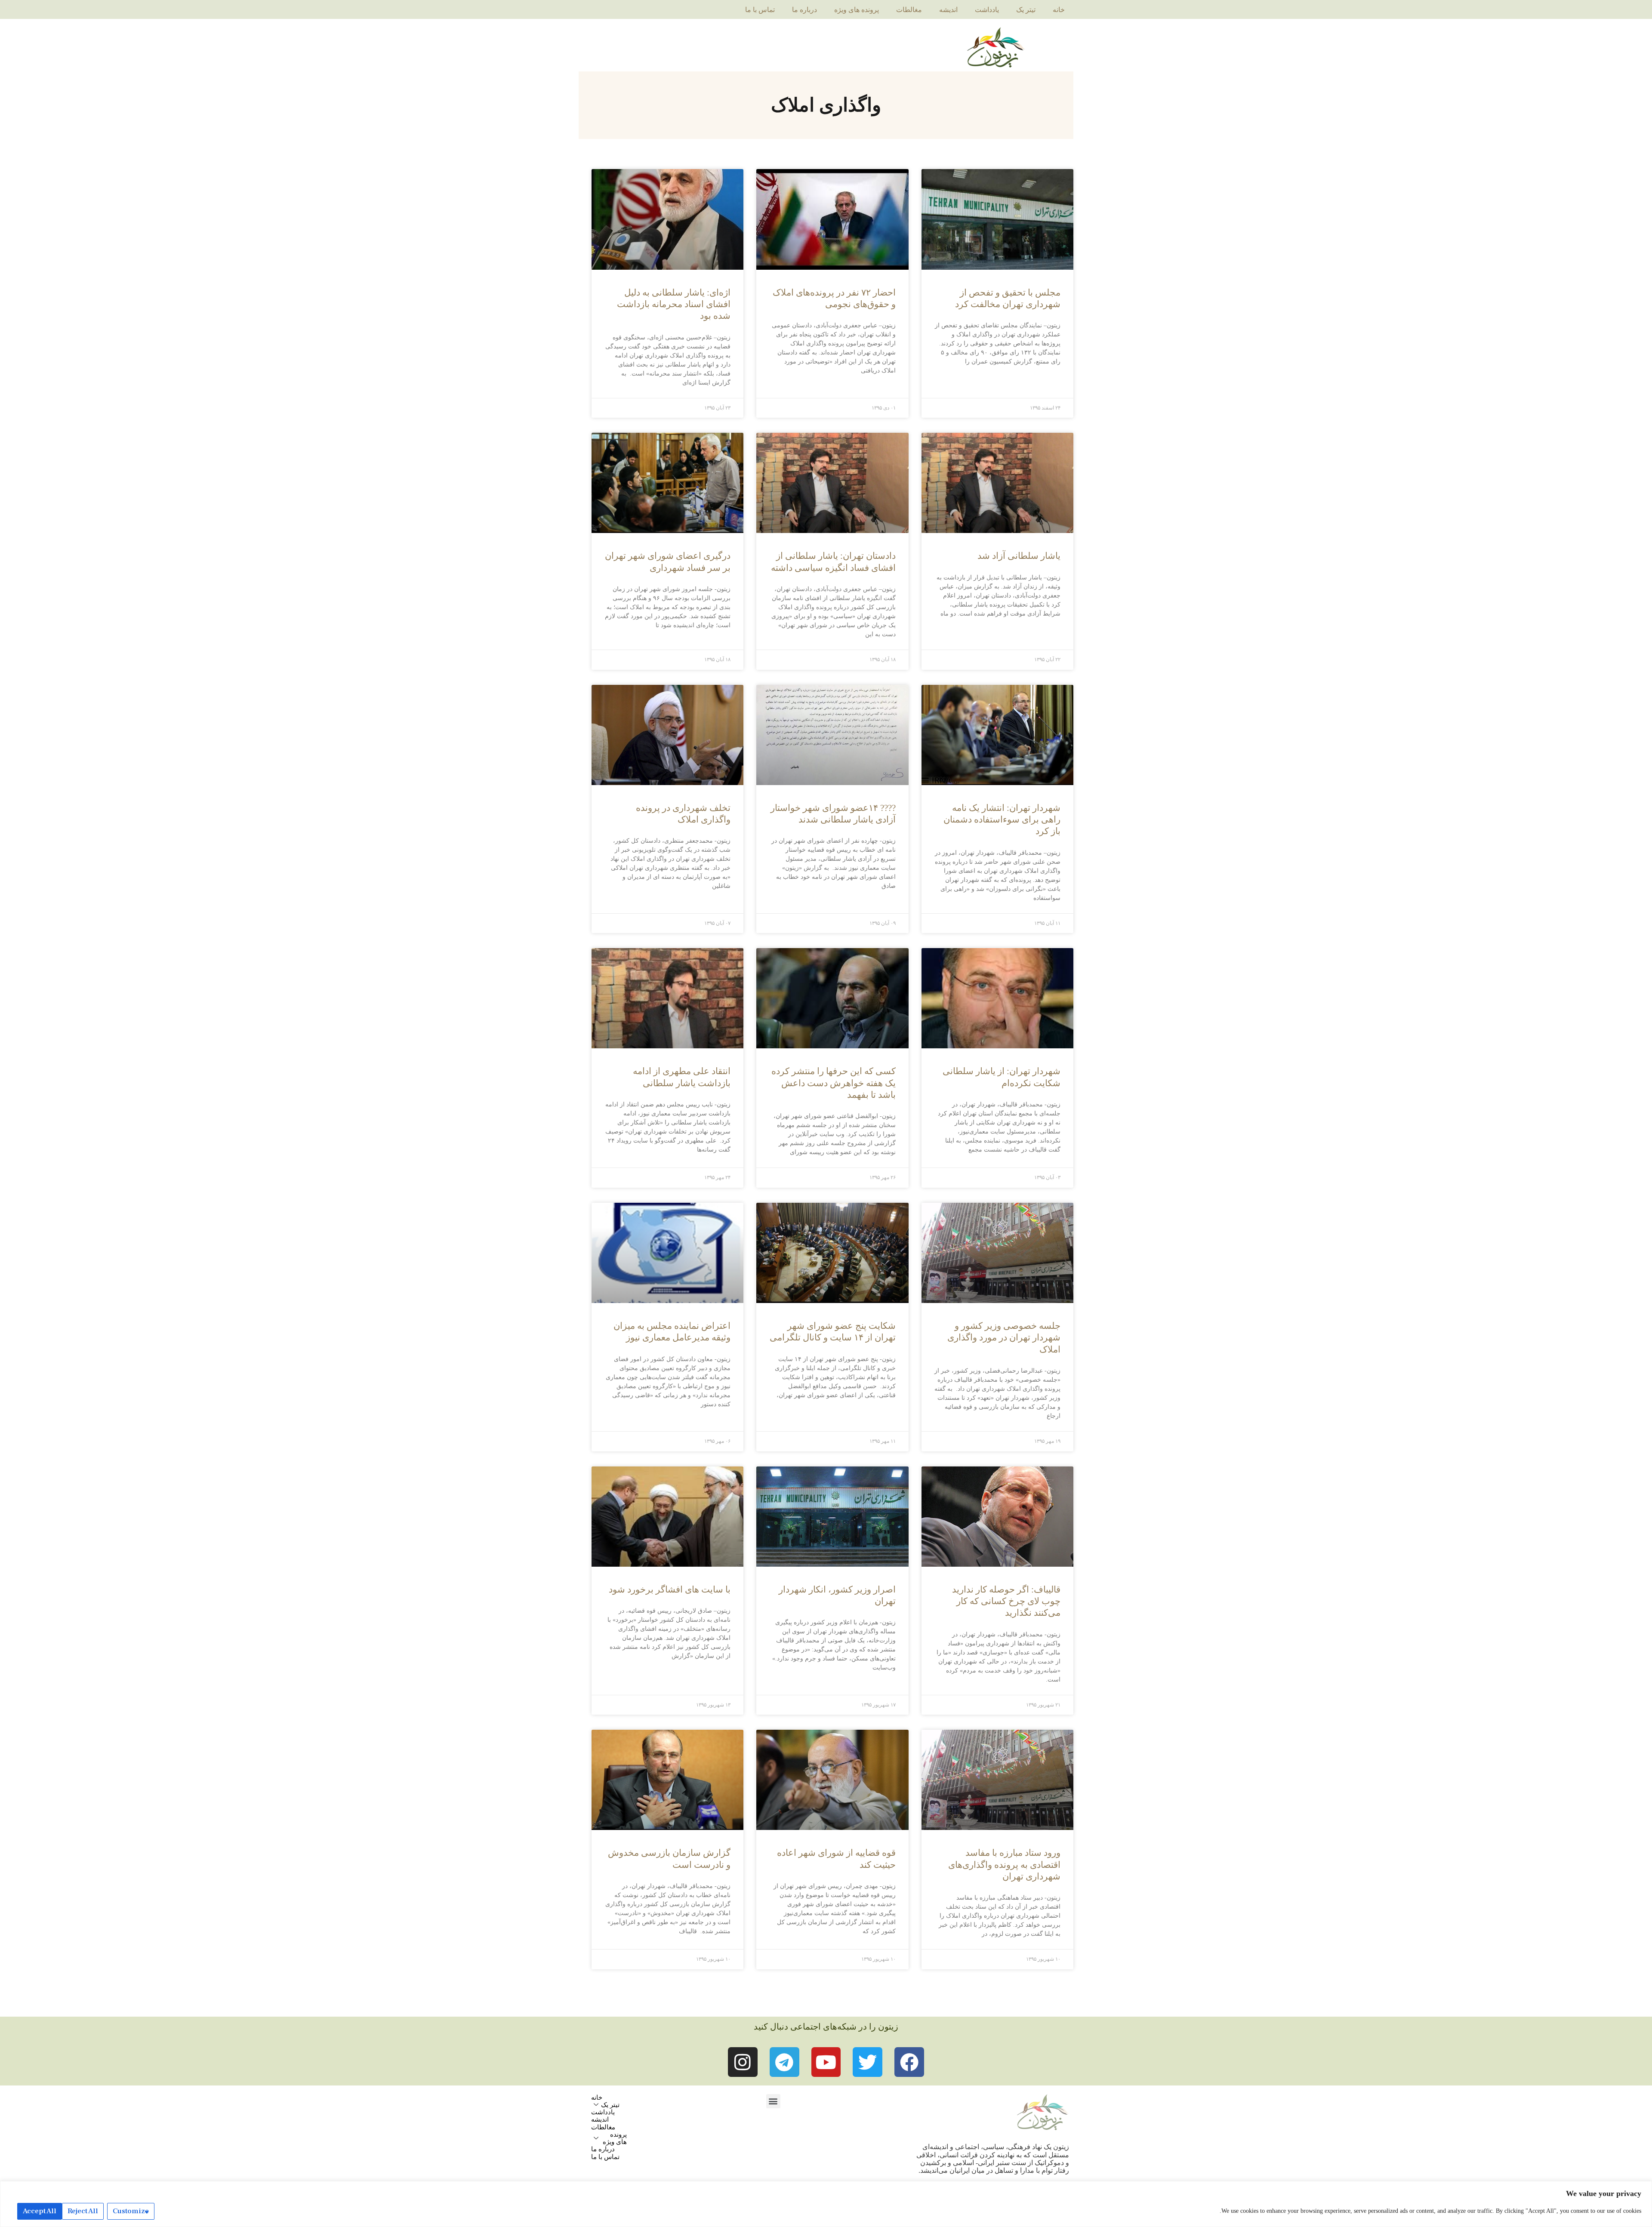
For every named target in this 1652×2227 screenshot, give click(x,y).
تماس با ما (760, 10)
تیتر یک (1026, 10)
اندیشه (948, 10)
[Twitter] (868, 2062)
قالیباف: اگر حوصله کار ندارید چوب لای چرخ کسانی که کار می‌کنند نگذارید (1006, 1601)
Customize (131, 2211)
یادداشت (987, 10)
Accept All (40, 2211)
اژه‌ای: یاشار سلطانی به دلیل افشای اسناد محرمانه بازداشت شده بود (674, 304)
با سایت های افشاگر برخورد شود (670, 1589)
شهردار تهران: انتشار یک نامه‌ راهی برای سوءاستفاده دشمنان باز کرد (1002, 820)
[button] (773, 2101)
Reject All (83, 2211)
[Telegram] (784, 2062)
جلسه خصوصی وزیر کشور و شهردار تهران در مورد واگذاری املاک (1004, 1338)
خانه (1059, 10)
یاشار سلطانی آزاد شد (1019, 556)
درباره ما (804, 10)
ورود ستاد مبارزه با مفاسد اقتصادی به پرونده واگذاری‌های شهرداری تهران (1004, 1865)
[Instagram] (743, 2062)
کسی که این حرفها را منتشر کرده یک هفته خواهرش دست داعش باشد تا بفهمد (834, 1083)
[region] (826, 2204)
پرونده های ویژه (857, 10)
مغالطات (909, 10)
